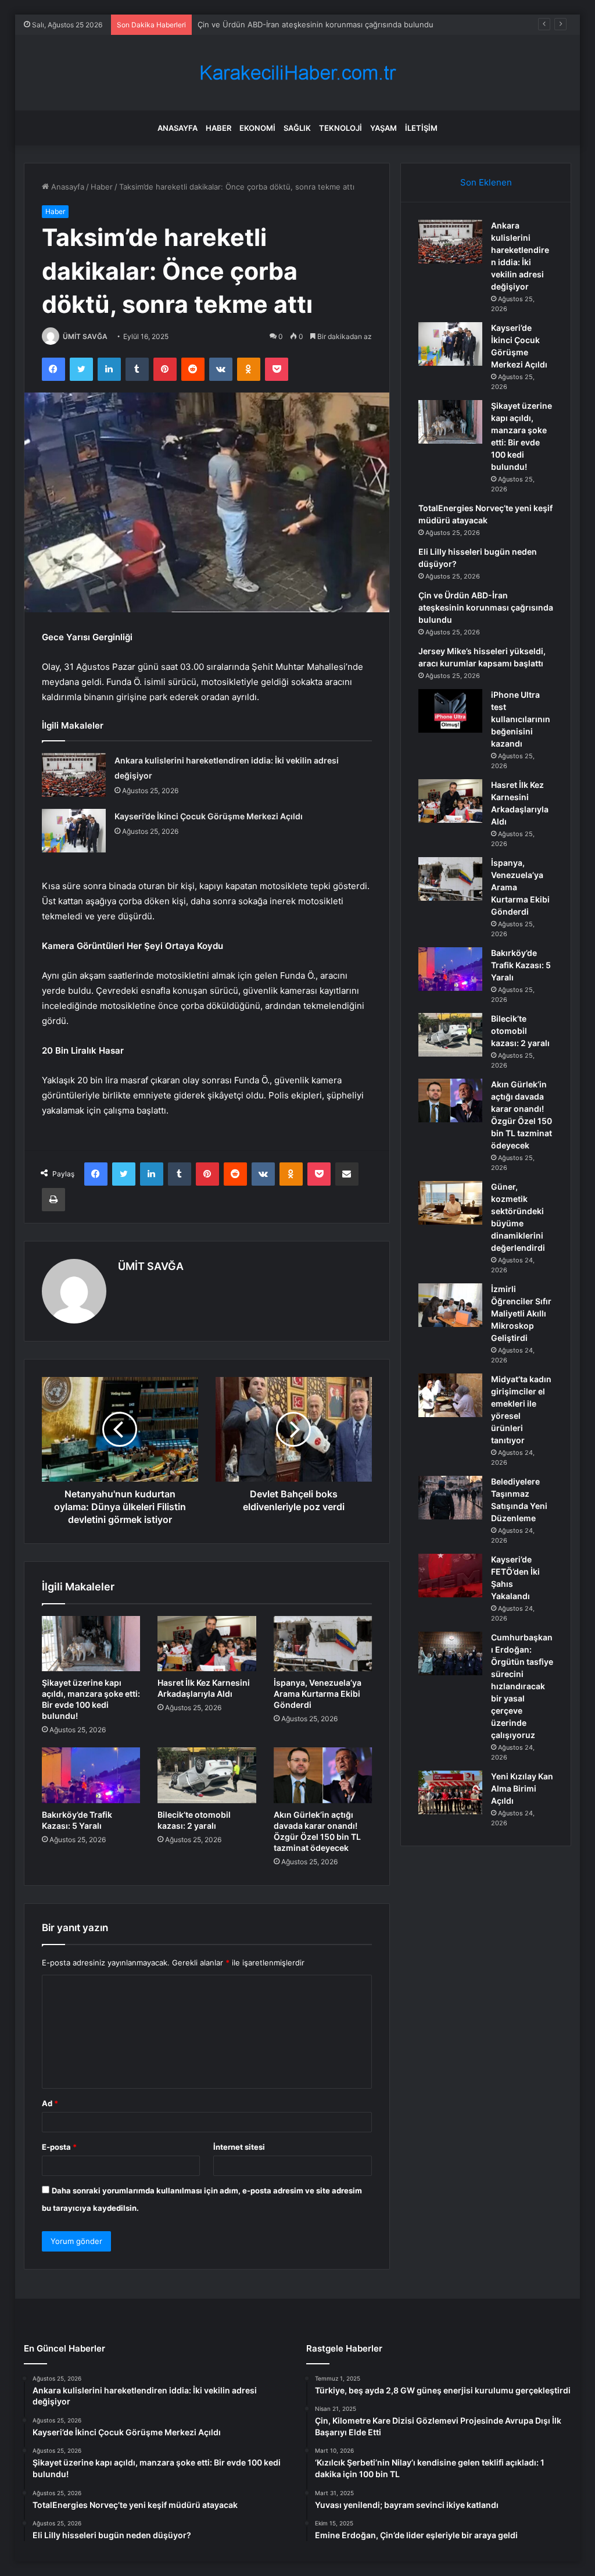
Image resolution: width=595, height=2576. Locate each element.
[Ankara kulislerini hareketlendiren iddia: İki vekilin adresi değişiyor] (74, 775)
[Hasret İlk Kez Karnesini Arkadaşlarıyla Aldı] (207, 1644)
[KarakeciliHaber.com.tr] (297, 73)
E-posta (59, 2147)
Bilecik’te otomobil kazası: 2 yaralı (520, 1031)
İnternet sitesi (239, 2147)
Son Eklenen (486, 182)
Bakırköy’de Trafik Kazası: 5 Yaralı (521, 965)
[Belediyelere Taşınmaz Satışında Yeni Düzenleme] (450, 1498)
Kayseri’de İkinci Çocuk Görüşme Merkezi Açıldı (209, 816)
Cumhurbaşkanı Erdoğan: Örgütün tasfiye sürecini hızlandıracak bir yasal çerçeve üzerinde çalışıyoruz (522, 1686)
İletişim (421, 128)
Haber (218, 128)
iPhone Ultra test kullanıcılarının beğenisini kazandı (521, 719)
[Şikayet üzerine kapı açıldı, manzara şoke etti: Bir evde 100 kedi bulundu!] (91, 1644)
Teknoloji (340, 128)
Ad (50, 2103)
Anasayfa (178, 128)
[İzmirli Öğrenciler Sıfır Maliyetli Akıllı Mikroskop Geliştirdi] (450, 1305)
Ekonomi (257, 128)
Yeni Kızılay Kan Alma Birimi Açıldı (522, 1788)
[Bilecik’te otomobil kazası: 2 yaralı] (207, 1775)
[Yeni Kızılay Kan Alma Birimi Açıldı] (450, 1792)
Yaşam (383, 128)
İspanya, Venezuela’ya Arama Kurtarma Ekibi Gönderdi (318, 1694)
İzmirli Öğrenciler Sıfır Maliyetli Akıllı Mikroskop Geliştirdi (521, 1313)
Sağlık (297, 128)
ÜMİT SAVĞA (85, 336)
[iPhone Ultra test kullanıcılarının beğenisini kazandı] (450, 711)
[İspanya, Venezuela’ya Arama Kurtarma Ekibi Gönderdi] (323, 1644)
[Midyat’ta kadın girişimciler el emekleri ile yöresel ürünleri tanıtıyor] (450, 1395)
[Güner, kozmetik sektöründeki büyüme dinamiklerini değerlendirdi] (450, 1203)
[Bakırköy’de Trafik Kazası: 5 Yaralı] (91, 1775)
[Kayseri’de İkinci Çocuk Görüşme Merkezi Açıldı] (74, 831)
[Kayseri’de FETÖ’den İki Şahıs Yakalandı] (450, 1576)
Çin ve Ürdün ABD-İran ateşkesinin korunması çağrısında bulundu (316, 24)
